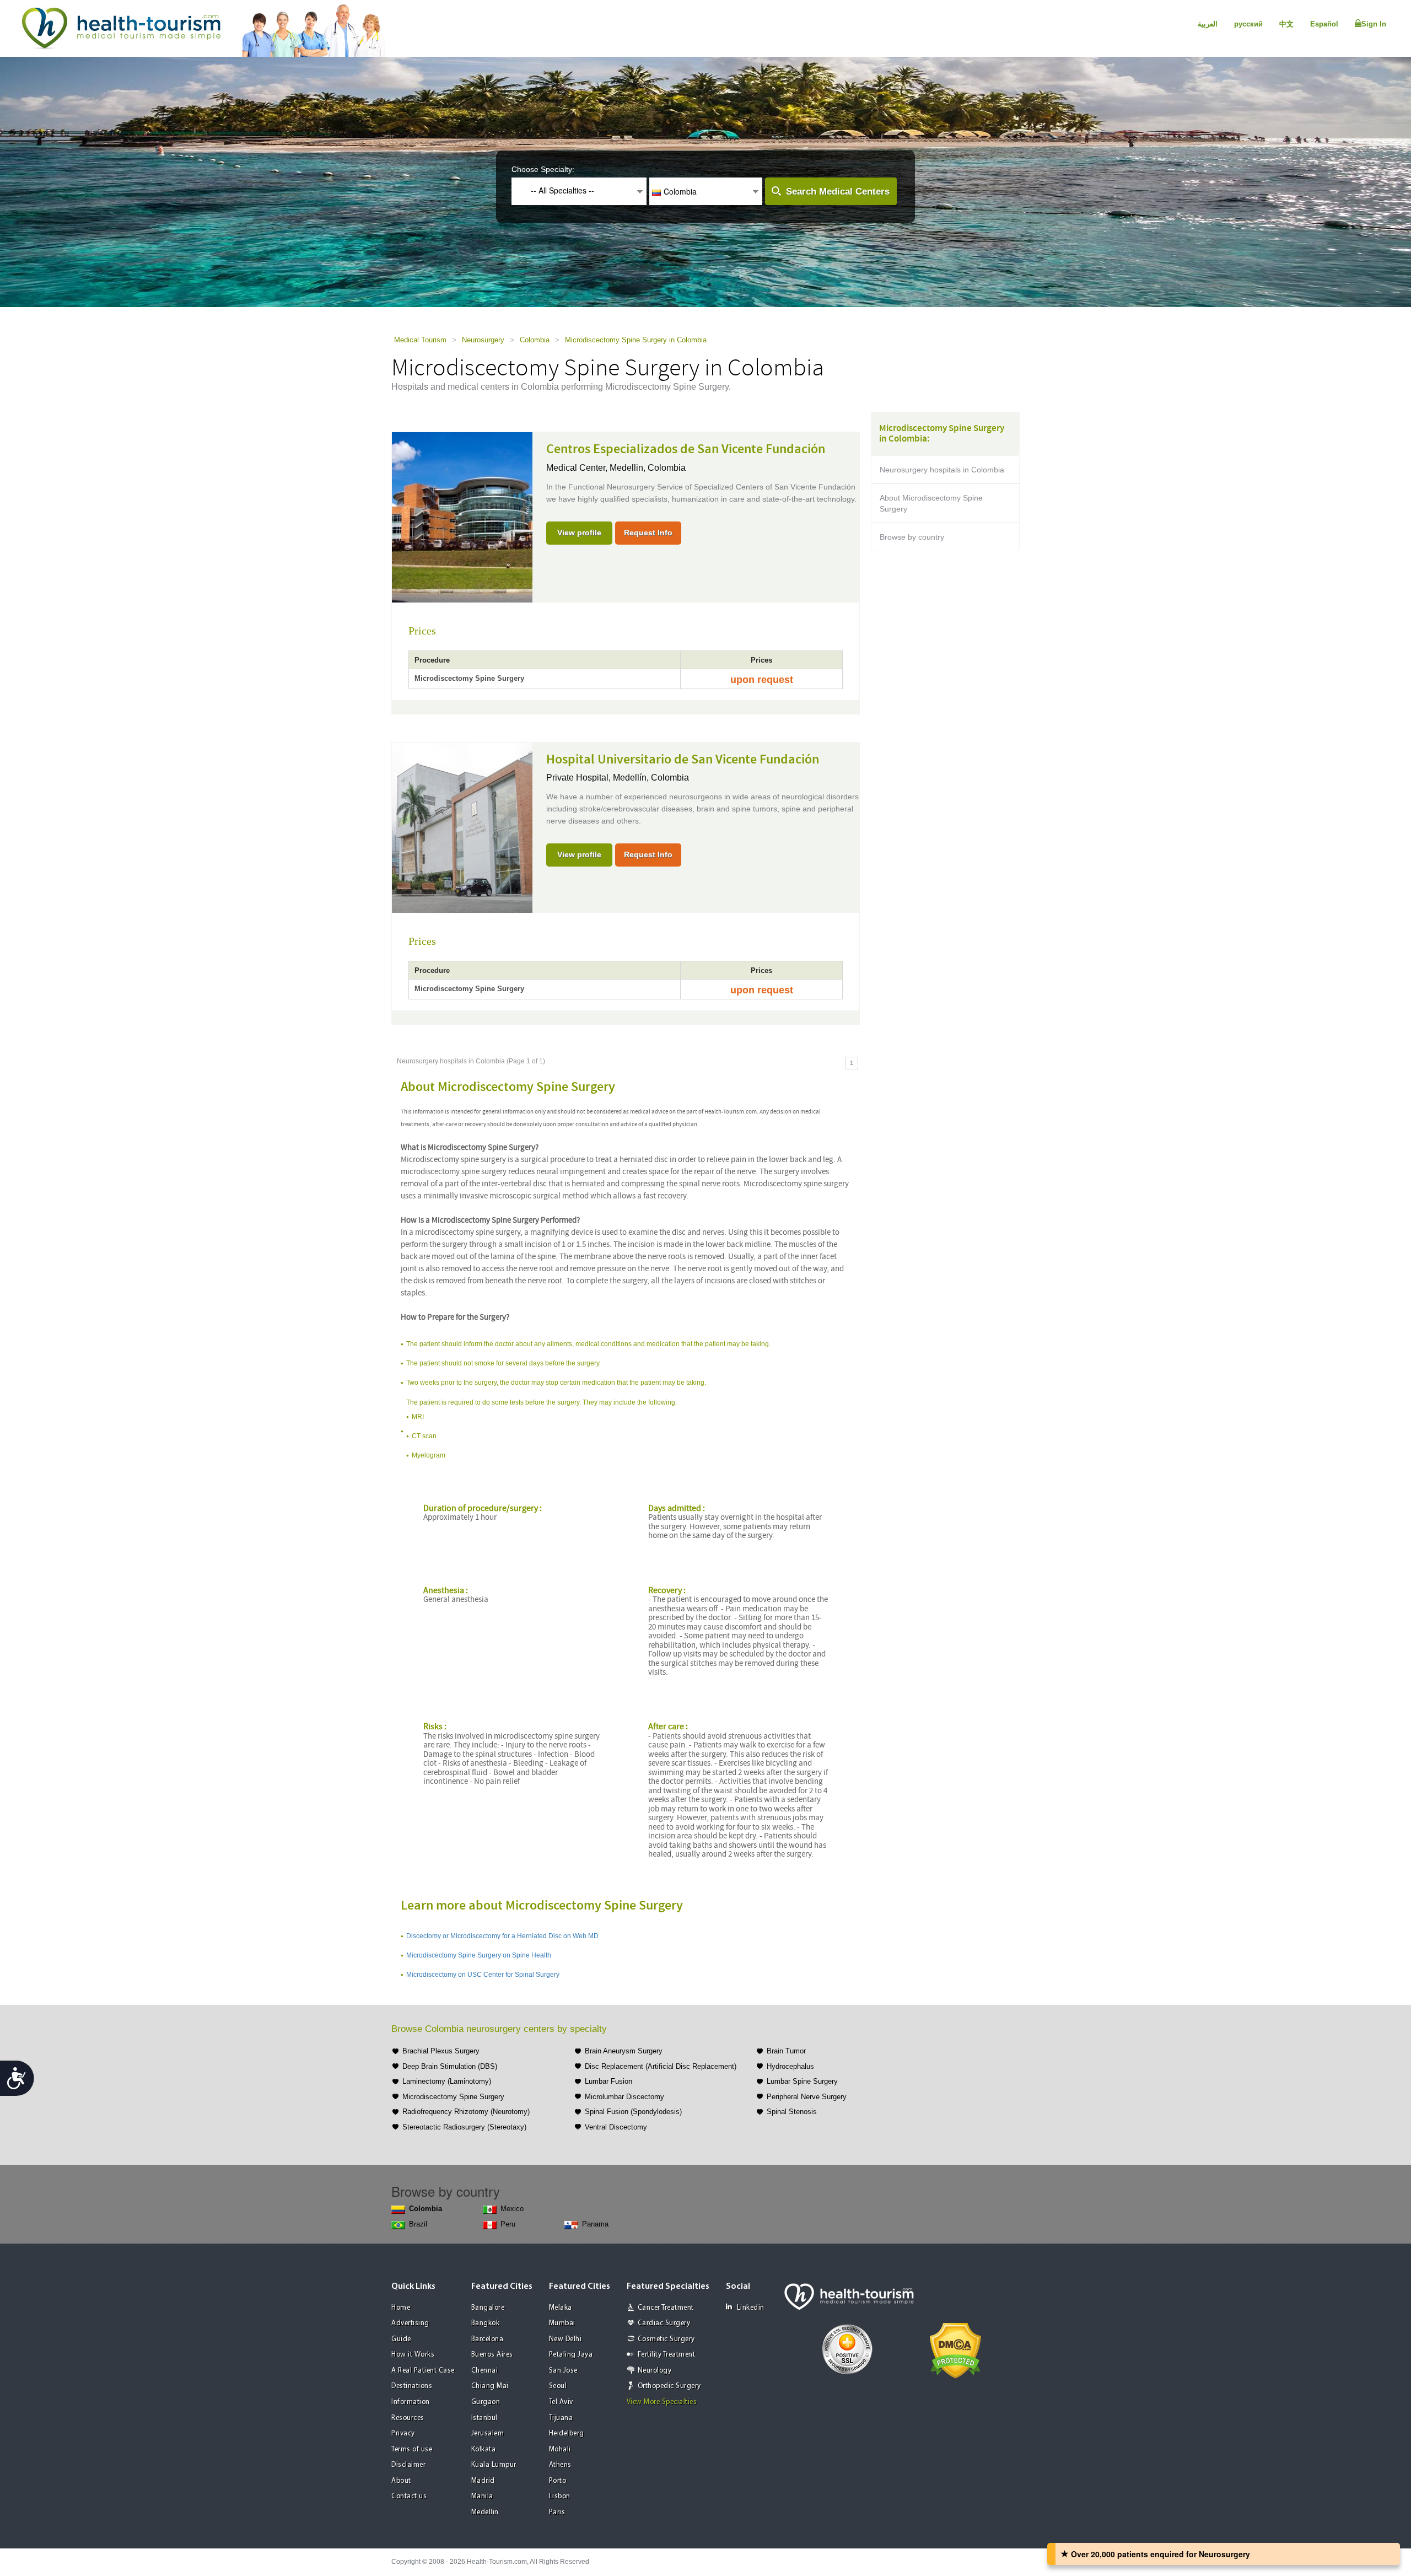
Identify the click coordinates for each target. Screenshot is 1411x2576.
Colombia (535, 340)
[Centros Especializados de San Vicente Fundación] (462, 517)
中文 (1286, 24)
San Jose (563, 2371)
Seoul (558, 2386)
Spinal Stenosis (792, 2112)
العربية (1208, 24)
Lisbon (560, 2496)
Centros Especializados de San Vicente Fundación (686, 449)
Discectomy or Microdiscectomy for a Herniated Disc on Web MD (502, 1936)
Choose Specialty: (543, 169)
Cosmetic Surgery (666, 2339)
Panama (595, 2224)
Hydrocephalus (790, 2066)
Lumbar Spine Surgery (802, 2081)
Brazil (418, 2224)
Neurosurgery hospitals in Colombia (942, 470)
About (401, 2481)
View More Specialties (662, 2402)
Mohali (560, 2449)
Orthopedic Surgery (669, 2386)
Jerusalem (488, 2434)
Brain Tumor (786, 2051)
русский (1248, 24)
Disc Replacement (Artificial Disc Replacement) (661, 2066)
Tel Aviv (561, 2402)
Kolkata (484, 2449)
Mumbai (562, 2323)
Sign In (1374, 24)
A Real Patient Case (423, 2371)
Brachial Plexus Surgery (441, 2051)
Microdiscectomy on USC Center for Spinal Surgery (483, 1975)
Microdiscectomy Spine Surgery (453, 2097)
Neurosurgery (483, 340)
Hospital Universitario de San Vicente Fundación (683, 760)
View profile (579, 533)
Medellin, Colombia (648, 468)
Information (411, 2402)
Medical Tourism (420, 340)
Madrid (483, 2481)
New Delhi (566, 2339)
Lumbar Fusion (608, 2081)
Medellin (485, 2512)
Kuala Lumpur (494, 2465)
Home (401, 2308)
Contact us (409, 2496)
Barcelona (488, 2339)
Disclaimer (408, 2465)
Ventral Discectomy (616, 2127)
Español (1324, 24)
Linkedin (751, 2308)
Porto (558, 2481)
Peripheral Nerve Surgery (807, 2097)
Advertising (410, 2323)
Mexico (512, 2209)
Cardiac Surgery (664, 2323)
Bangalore (488, 2308)
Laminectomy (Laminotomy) (447, 2081)
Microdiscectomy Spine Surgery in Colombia (636, 340)
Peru (508, 2224)
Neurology (655, 2371)
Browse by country (912, 537)
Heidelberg (567, 2434)
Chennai (485, 2371)
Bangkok (486, 2323)
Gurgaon (486, 2402)
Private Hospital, (580, 778)
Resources (408, 2418)
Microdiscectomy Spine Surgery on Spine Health (479, 1955)
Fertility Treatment (667, 2355)
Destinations (412, 2386)
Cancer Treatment (666, 2308)
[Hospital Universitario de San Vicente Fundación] (462, 826)
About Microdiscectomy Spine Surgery (931, 503)
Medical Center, (578, 468)
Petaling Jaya (571, 2355)
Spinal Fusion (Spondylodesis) (633, 2112)
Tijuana (561, 2418)
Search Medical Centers (838, 192)
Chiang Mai (490, 2386)
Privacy (403, 2434)
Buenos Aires (492, 2355)
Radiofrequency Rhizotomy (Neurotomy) (466, 2112)
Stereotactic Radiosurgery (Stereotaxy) (464, 2127)
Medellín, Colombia (651, 778)
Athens (560, 2465)
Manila (482, 2496)
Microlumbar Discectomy (624, 2097)
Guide (401, 2339)
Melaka (561, 2308)
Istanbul (484, 2418)
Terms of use (412, 2449)
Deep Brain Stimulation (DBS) (450, 2066)
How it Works (413, 2355)
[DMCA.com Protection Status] (955, 2349)
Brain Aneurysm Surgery (624, 2051)
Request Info (648, 533)
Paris (557, 2512)
